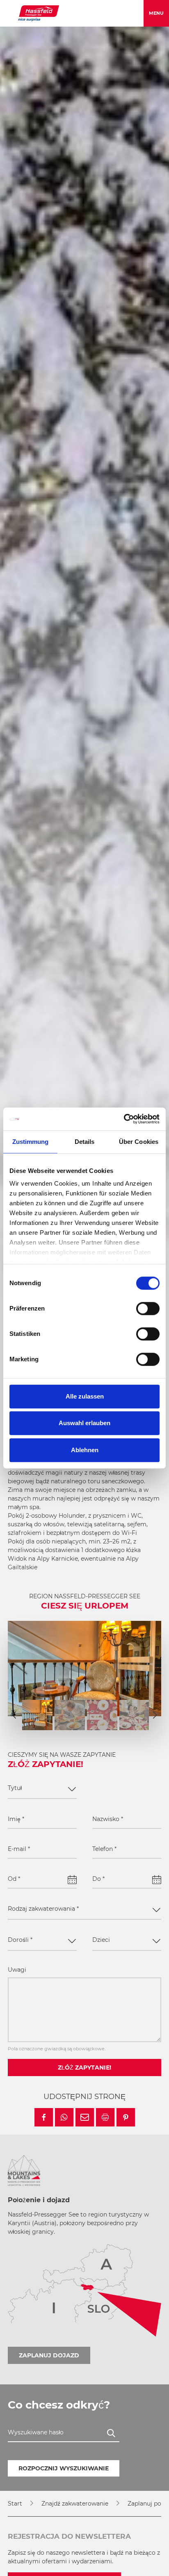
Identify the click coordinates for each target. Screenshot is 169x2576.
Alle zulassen (85, 1396)
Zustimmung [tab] (31, 1142)
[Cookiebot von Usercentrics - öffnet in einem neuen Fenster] (124, 1119)
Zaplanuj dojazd (49, 2355)
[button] (44, 2117)
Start (15, 2504)
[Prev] (14, 1715)
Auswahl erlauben (84, 1423)
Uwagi (17, 1970)
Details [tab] (85, 1142)
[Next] (155, 1715)
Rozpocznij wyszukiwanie (64, 2468)
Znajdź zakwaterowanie (75, 2504)
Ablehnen (85, 1450)
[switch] (148, 1308)
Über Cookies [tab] (139, 1142)
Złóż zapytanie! (84, 2068)
